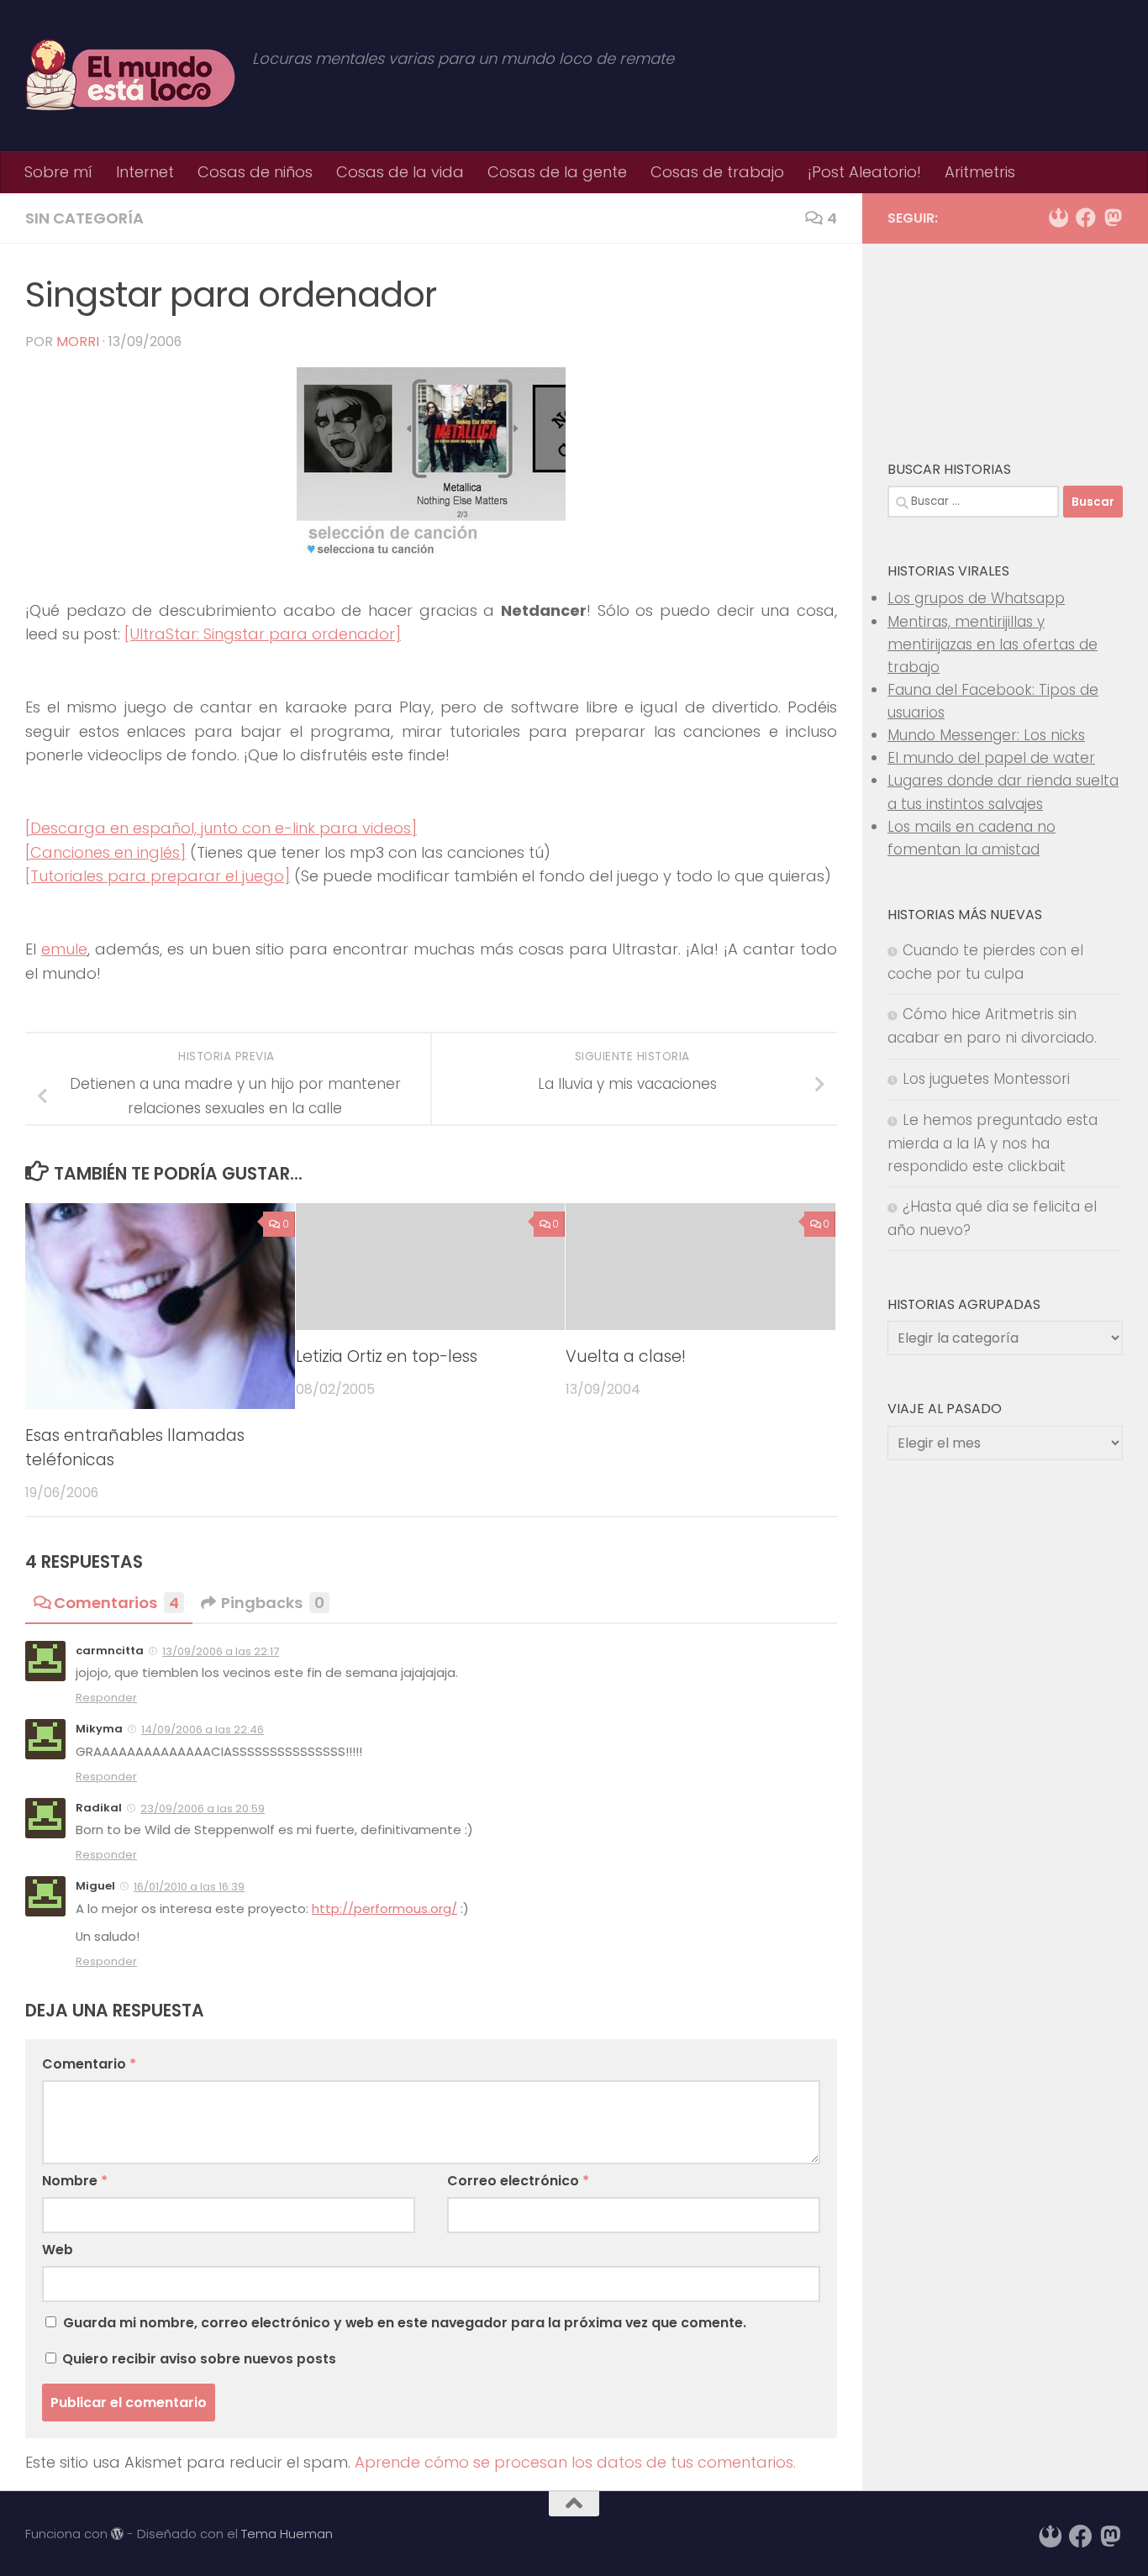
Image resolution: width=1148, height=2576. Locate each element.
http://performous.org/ (384, 1908)
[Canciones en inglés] (105, 852)
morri (78, 342)
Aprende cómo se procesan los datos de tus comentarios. (575, 2462)
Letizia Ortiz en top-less (387, 1356)
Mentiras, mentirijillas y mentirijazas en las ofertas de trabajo (993, 644)
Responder (106, 1698)
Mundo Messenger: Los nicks (986, 735)
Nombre (75, 2181)
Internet (145, 172)
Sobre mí (58, 172)
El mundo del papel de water (991, 758)
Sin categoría (84, 218)
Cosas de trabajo (717, 172)
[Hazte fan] (1086, 218)
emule (64, 949)
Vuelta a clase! (626, 1356)
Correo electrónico (518, 2181)
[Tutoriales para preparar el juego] (158, 876)
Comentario (89, 2064)
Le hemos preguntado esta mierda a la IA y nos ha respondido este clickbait (993, 1143)
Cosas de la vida (400, 172)
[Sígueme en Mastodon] (1113, 218)
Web (58, 2250)
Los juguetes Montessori (986, 1079)
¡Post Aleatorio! (864, 172)
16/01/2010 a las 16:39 (189, 1887)
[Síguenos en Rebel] (1059, 218)
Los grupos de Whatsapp (976, 598)
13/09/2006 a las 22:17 (221, 1651)
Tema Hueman (287, 2534)
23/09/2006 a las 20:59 (203, 1808)
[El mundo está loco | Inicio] (130, 76)
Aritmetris (980, 172)
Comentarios (116, 1603)
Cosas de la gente (557, 172)
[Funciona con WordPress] (117, 2534)
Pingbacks (273, 1603)
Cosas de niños (255, 172)
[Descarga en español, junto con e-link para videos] (221, 828)
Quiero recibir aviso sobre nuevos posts (197, 2359)
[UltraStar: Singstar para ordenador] (263, 634)
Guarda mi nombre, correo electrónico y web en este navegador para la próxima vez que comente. (405, 2323)
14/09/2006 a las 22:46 (203, 1730)
